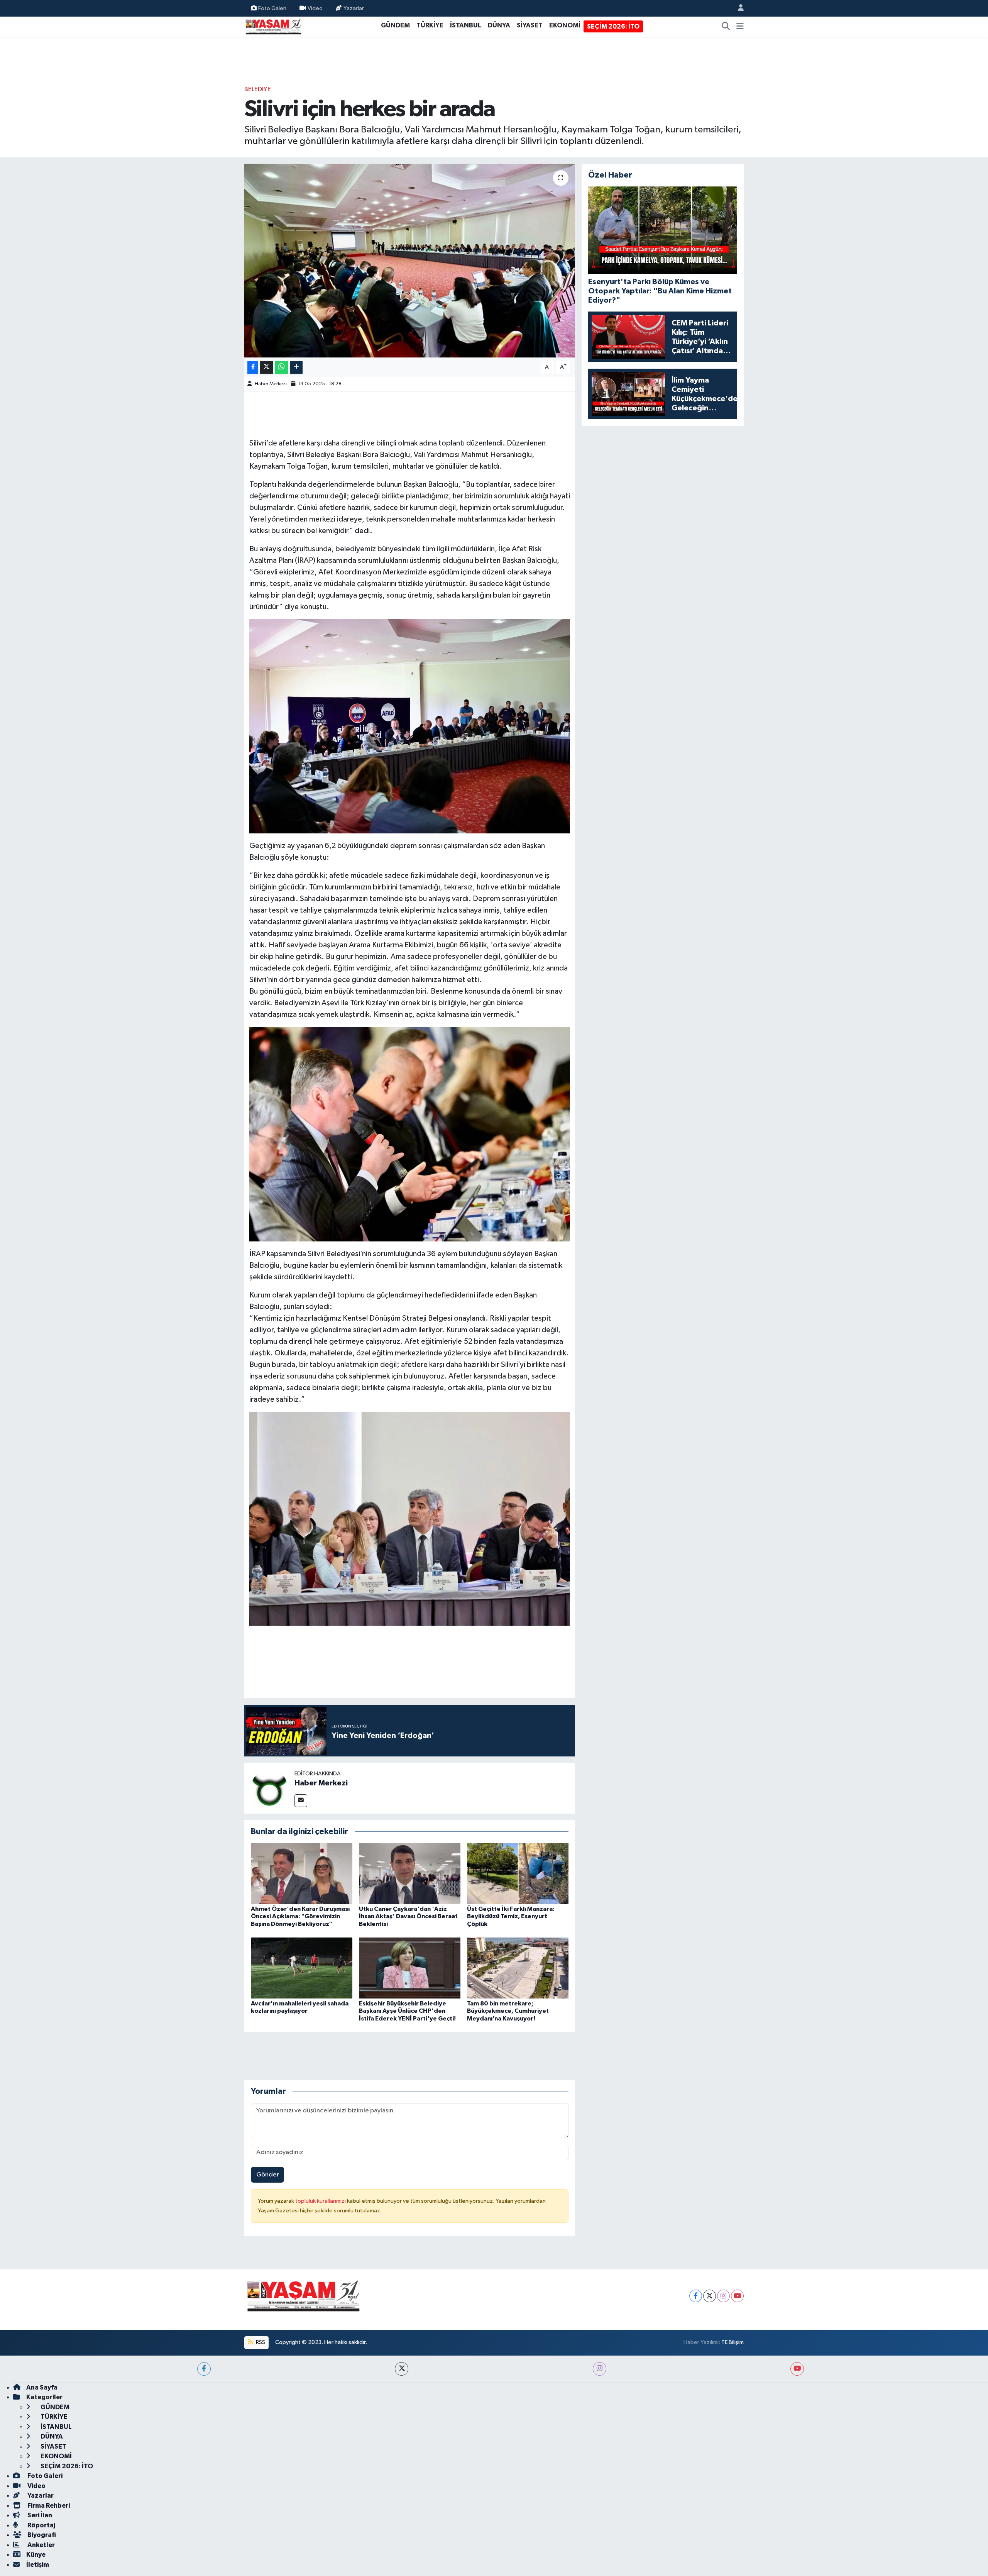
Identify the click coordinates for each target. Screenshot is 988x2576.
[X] (710, 2296)
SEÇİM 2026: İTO (613, 26)
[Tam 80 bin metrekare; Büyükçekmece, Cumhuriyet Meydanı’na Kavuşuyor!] (518, 1968)
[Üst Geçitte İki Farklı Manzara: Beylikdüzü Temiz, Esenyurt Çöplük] (518, 1873)
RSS (260, 2342)
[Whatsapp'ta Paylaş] (282, 367)
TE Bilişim (733, 2342)
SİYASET (530, 25)
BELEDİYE (258, 89)
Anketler (41, 2545)
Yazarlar (354, 8)
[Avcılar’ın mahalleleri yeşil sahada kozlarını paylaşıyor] (302, 1968)
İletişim (38, 2565)
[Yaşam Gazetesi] (273, 26)
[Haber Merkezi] (269, 1788)
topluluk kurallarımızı (321, 2201)
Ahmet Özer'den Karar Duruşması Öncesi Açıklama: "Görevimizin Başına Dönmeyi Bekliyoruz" (300, 1916)
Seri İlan (39, 2515)
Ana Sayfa (42, 2387)
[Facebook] (696, 2296)
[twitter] (402, 2369)
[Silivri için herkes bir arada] (410, 261)
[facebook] (204, 2369)
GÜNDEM (395, 25)
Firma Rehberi (48, 2506)
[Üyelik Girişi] (738, 8)
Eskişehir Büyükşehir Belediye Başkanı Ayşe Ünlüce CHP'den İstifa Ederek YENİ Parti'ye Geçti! (407, 2011)
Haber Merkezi (271, 384)
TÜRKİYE (430, 25)
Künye (36, 2555)
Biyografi (41, 2535)
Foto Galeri (272, 8)
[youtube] (797, 2369)
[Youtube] (737, 2296)
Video (315, 8)
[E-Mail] (301, 1801)
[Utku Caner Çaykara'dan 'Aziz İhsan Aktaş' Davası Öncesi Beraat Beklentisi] (410, 1873)
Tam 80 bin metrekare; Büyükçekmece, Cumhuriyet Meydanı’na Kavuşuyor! (508, 2011)
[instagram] (600, 2369)
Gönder (268, 2175)
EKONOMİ (565, 25)
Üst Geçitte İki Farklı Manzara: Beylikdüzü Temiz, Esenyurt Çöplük (511, 1916)
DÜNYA (499, 25)
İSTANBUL (466, 25)
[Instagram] (723, 2296)
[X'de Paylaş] (267, 367)
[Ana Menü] (740, 27)
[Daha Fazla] (296, 367)
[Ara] (726, 27)
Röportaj (41, 2525)
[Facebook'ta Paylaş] (253, 367)
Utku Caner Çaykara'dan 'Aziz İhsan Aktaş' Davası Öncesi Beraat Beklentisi (408, 1916)
